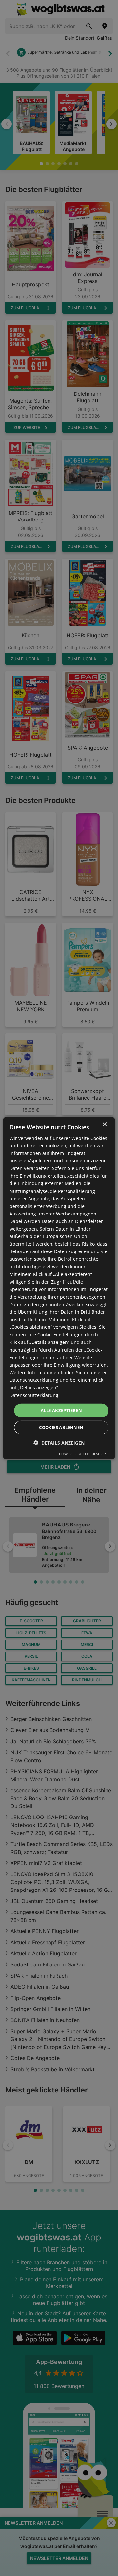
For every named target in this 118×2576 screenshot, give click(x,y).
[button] (59, 1443)
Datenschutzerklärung (34, 1395)
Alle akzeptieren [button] (61, 1410)
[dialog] (59, 1288)
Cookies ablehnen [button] (61, 1427)
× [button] (104, 1124)
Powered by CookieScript (83, 1454)
